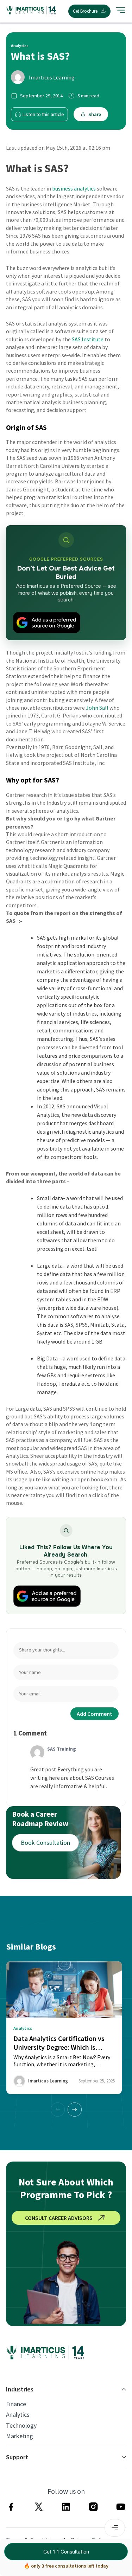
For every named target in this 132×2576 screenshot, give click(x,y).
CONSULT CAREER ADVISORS (59, 2218)
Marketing (20, 2436)
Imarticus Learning (52, 77)
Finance (16, 2404)
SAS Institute (88, 339)
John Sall (97, 708)
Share (95, 114)
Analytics (18, 2415)
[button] (75, 2110)
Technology (21, 2426)
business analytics (74, 188)
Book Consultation (45, 1843)
